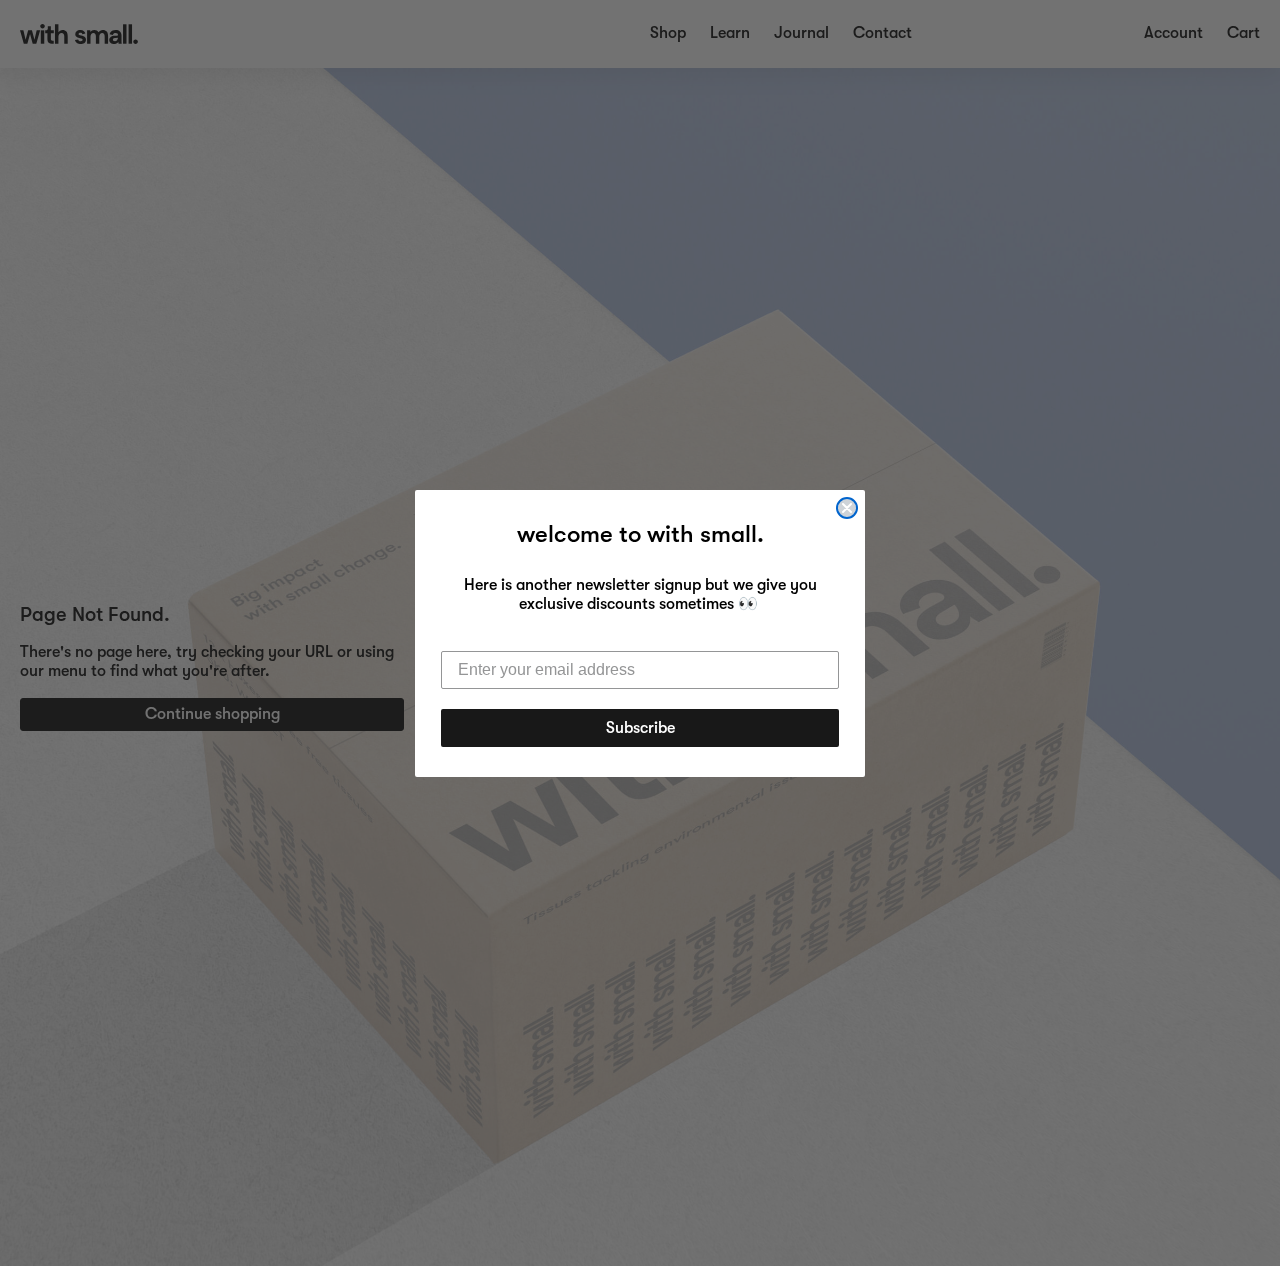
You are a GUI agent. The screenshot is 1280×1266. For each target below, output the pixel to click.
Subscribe (640, 728)
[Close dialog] (847, 508)
